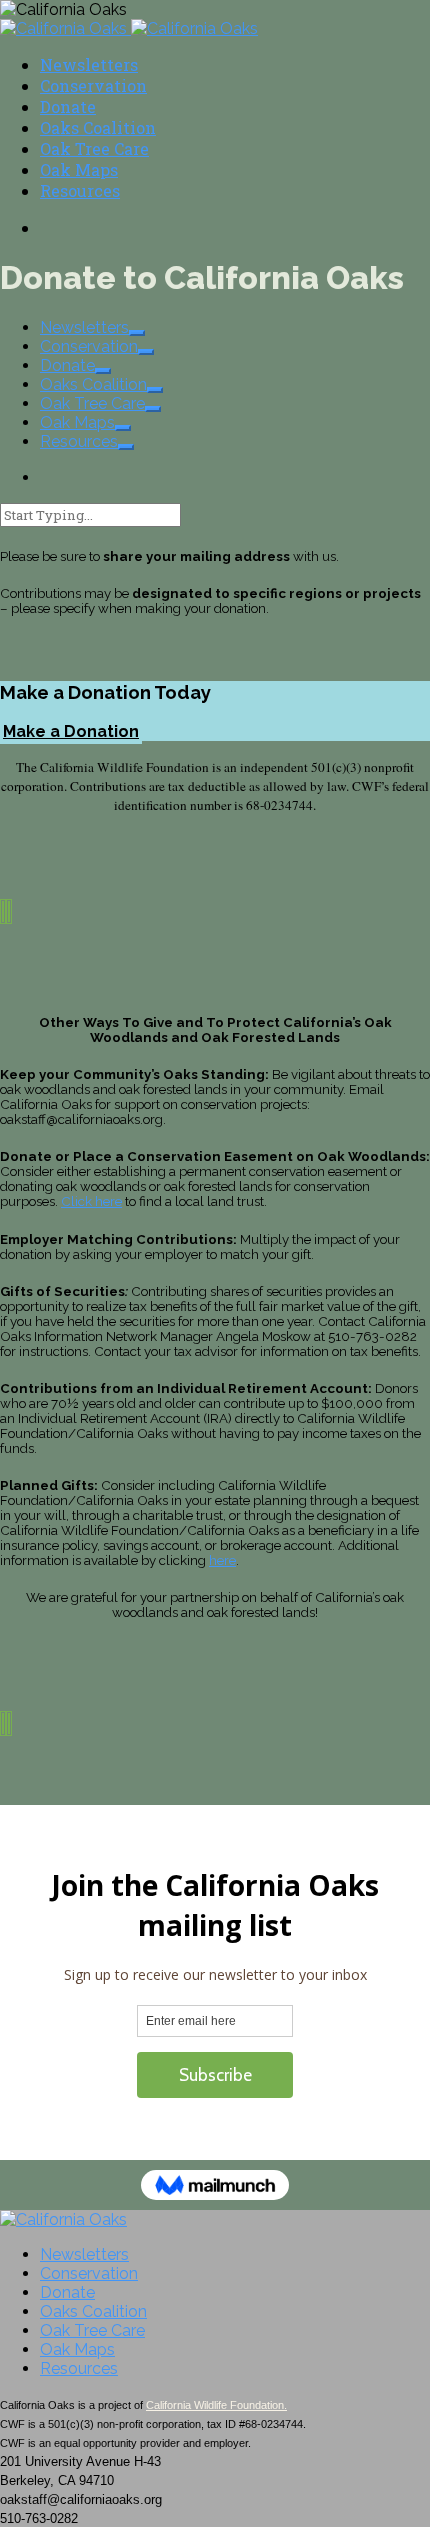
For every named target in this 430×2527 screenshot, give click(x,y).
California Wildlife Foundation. (216, 2405)
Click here (91, 1201)
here (222, 1560)
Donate (68, 106)
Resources (80, 190)
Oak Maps (79, 169)
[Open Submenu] (137, 333)
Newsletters (89, 64)
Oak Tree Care (94, 148)
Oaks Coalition (98, 127)
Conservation (93, 85)
